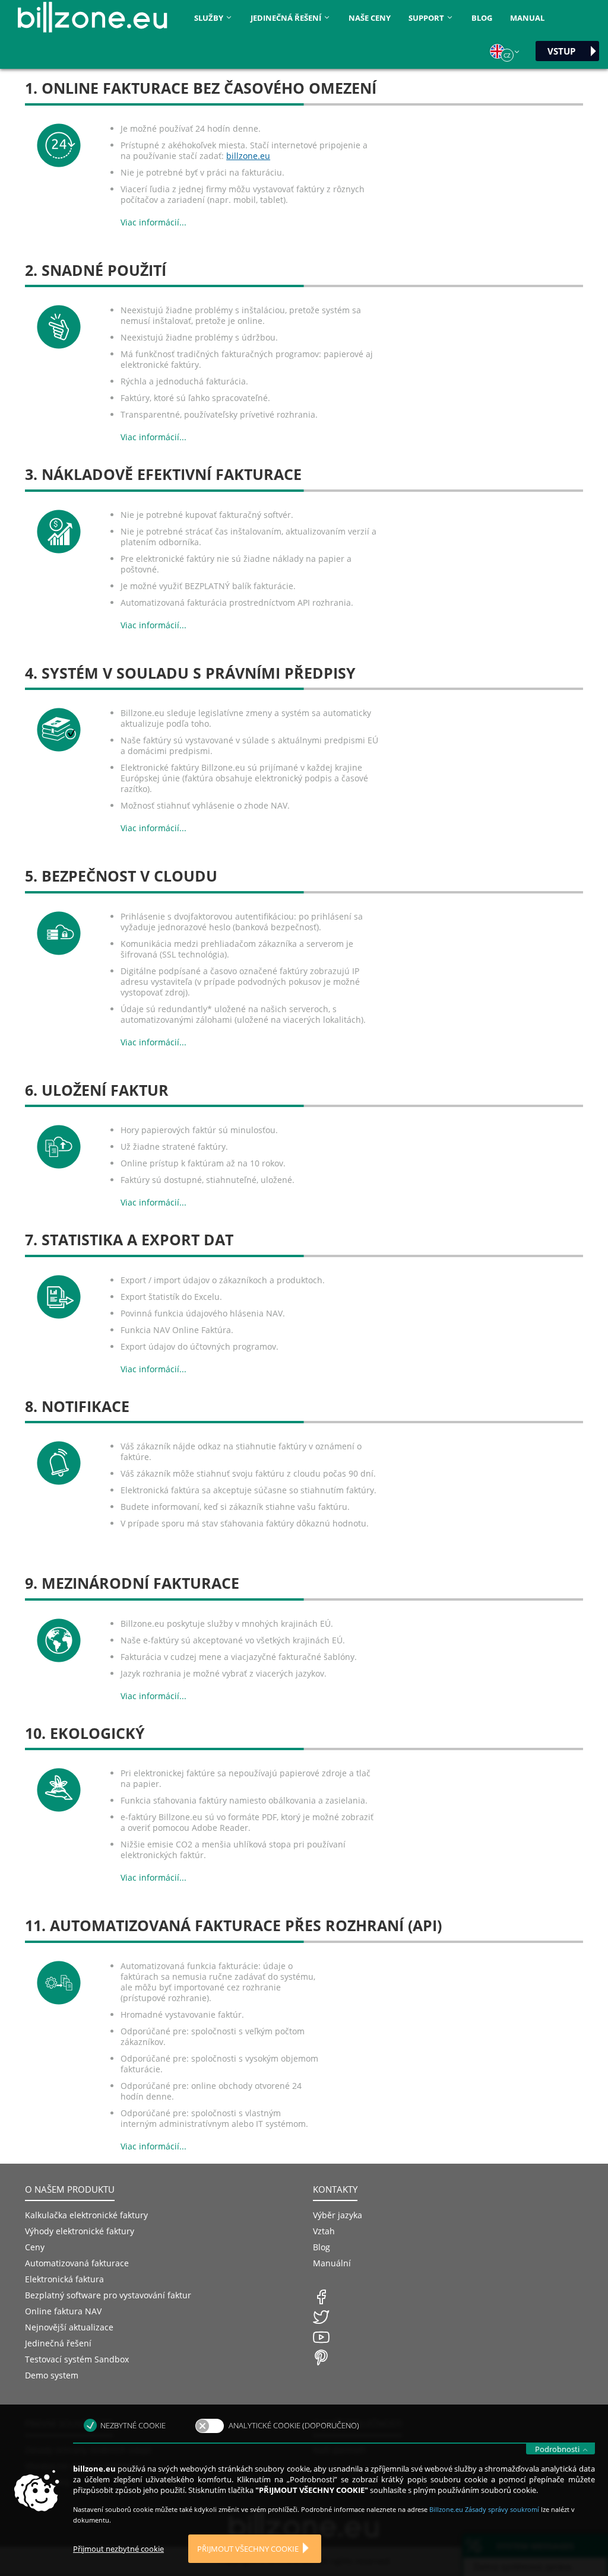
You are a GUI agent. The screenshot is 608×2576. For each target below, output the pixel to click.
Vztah (324, 2231)
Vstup (561, 51)
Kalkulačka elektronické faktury (86, 2215)
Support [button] (427, 18)
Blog (482, 18)
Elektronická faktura (64, 2279)
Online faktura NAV (63, 2311)
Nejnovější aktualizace (69, 2327)
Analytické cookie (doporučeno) (294, 2425)
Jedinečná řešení (58, 2343)
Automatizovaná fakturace (77, 2263)
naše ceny (370, 18)
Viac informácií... (153, 222)
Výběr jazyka (338, 2215)
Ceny (35, 2247)
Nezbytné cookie (133, 2425)
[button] (505, 52)
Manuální (332, 2263)
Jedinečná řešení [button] (287, 18)
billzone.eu (248, 156)
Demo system (52, 2375)
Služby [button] (210, 18)
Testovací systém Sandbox (77, 2359)
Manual (527, 18)
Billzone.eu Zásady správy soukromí (485, 2509)
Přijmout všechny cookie (248, 2549)
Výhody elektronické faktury (80, 2231)
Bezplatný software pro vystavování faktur (108, 2295)
